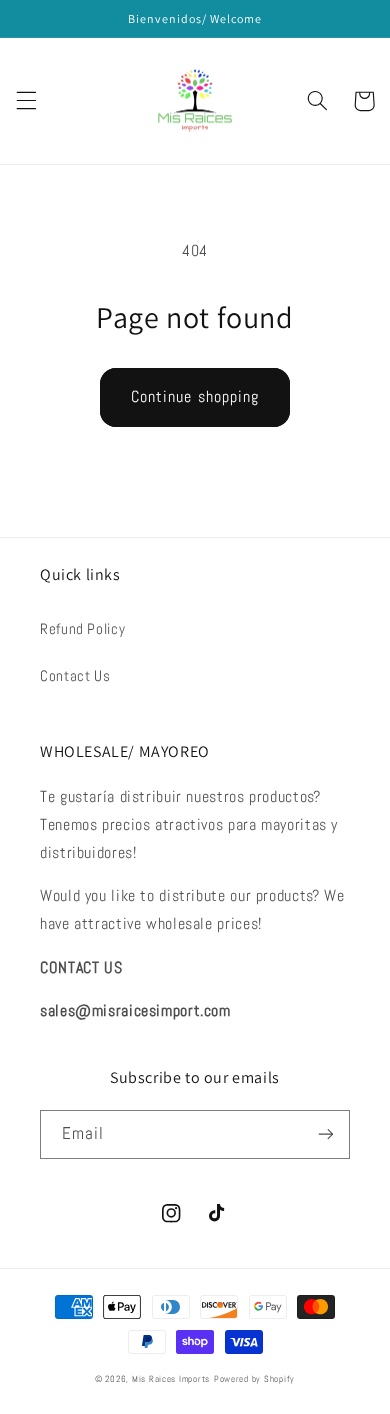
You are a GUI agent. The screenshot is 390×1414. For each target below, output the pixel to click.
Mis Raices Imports (171, 1379)
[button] (26, 101)
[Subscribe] (326, 1134)
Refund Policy (82, 629)
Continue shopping (195, 397)
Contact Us (75, 676)
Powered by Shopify (254, 1379)
